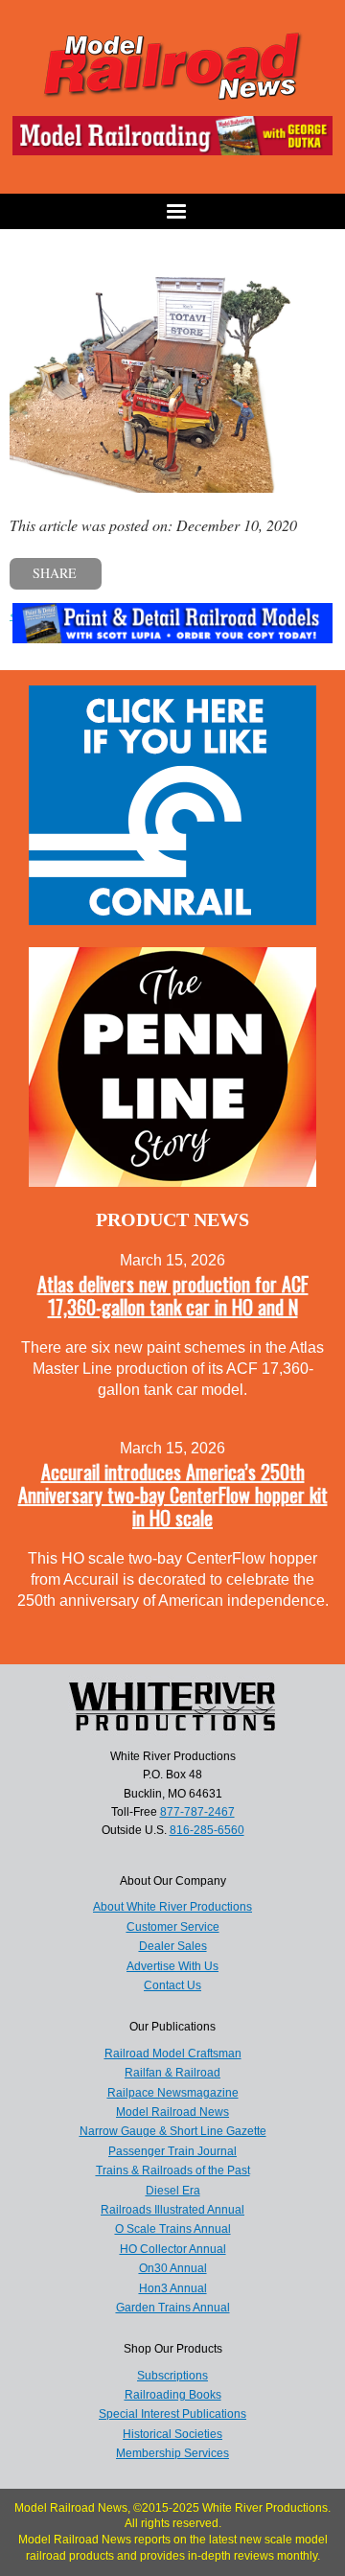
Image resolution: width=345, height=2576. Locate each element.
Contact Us (172, 1985)
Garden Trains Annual (173, 2308)
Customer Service (173, 1927)
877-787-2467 (197, 1812)
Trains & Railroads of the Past (173, 2170)
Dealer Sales (173, 1946)
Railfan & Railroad (172, 2073)
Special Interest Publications (172, 2414)
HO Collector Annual (173, 2249)
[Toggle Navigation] (172, 211)
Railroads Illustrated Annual (172, 2210)
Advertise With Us (172, 1966)
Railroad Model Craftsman (173, 2054)
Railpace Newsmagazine (173, 2093)
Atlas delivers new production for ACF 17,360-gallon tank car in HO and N (173, 1295)
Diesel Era (173, 2191)
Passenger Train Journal (172, 2151)
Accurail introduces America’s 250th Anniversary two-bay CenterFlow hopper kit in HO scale (173, 1495)
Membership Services (172, 2453)
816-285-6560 (207, 1830)
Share (55, 573)
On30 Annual (173, 2268)
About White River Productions (172, 1907)
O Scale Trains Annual (173, 2229)
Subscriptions (172, 2376)
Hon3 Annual (173, 2288)
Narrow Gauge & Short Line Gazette (173, 2131)
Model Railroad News (172, 2112)
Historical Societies (172, 2434)
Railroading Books (173, 2395)
